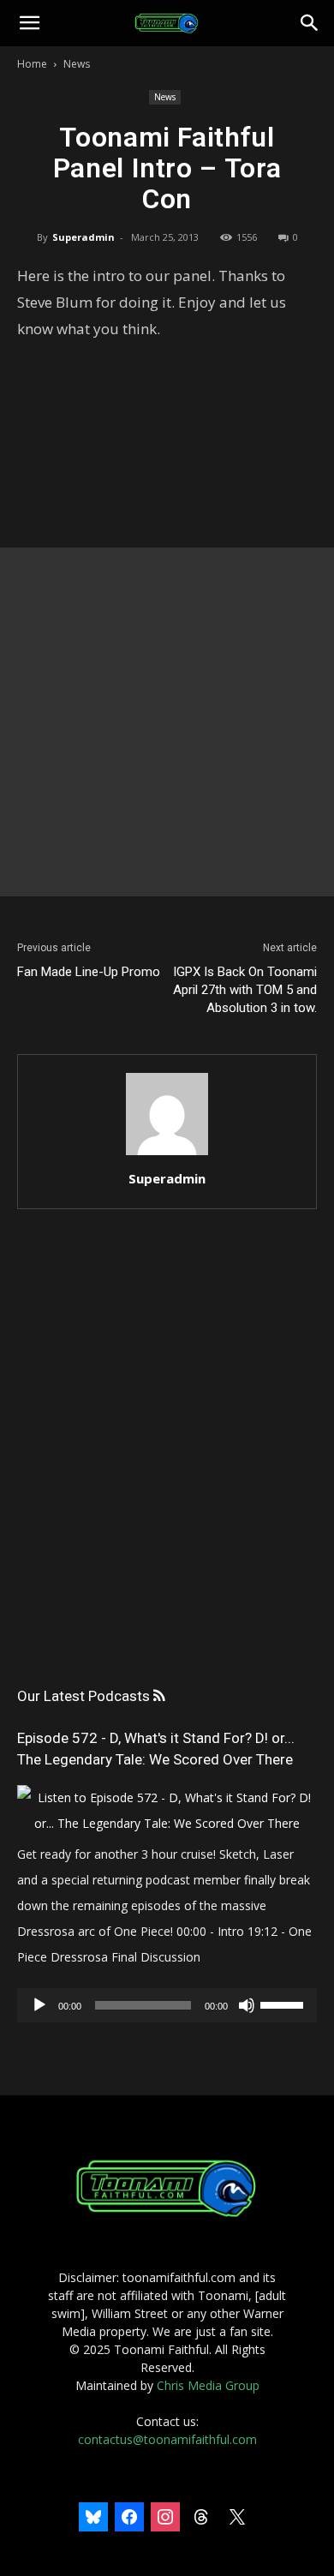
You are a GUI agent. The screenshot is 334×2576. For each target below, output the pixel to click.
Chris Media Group (208, 2385)
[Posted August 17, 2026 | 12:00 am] (167, 1823)
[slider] (284, 2004)
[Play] (39, 2005)
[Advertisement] (167, 722)
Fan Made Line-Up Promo (89, 972)
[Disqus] (167, 1465)
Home (32, 64)
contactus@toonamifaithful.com (167, 2439)
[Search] (310, 23)
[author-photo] (167, 1155)
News (77, 64)
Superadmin (83, 237)
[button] (29, 23)
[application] (167, 2005)
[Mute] (247, 2005)
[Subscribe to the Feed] (159, 1696)
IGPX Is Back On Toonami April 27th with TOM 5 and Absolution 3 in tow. (245, 990)
